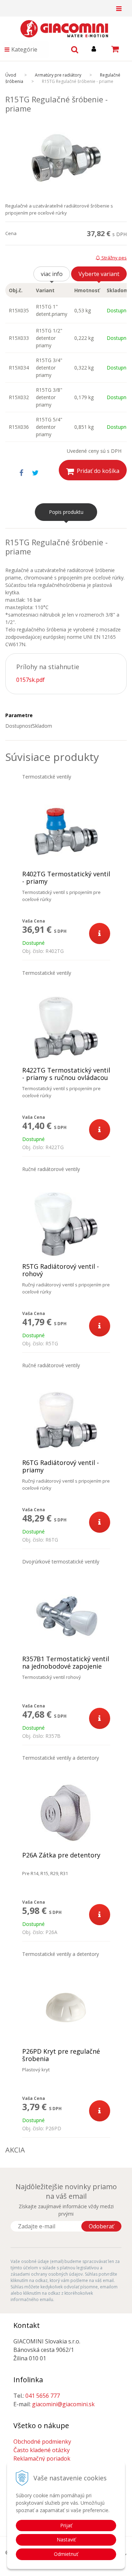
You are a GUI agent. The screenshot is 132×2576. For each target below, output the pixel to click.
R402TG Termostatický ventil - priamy (66, 878)
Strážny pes (114, 258)
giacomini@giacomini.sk (63, 2404)
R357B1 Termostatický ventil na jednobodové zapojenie (66, 1663)
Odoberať (101, 2226)
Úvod (11, 75)
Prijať (66, 2525)
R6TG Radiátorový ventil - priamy (61, 1466)
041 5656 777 (43, 2396)
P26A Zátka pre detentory (61, 1855)
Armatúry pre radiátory (58, 75)
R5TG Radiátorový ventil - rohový (61, 1270)
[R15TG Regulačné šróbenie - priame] (66, 158)
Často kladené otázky (42, 2450)
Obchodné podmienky (42, 2442)
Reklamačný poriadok (42, 2458)
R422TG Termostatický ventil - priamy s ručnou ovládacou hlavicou (66, 1078)
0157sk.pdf (30, 680)
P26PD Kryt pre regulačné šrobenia (61, 2055)
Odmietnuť (66, 2554)
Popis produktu (66, 512)
